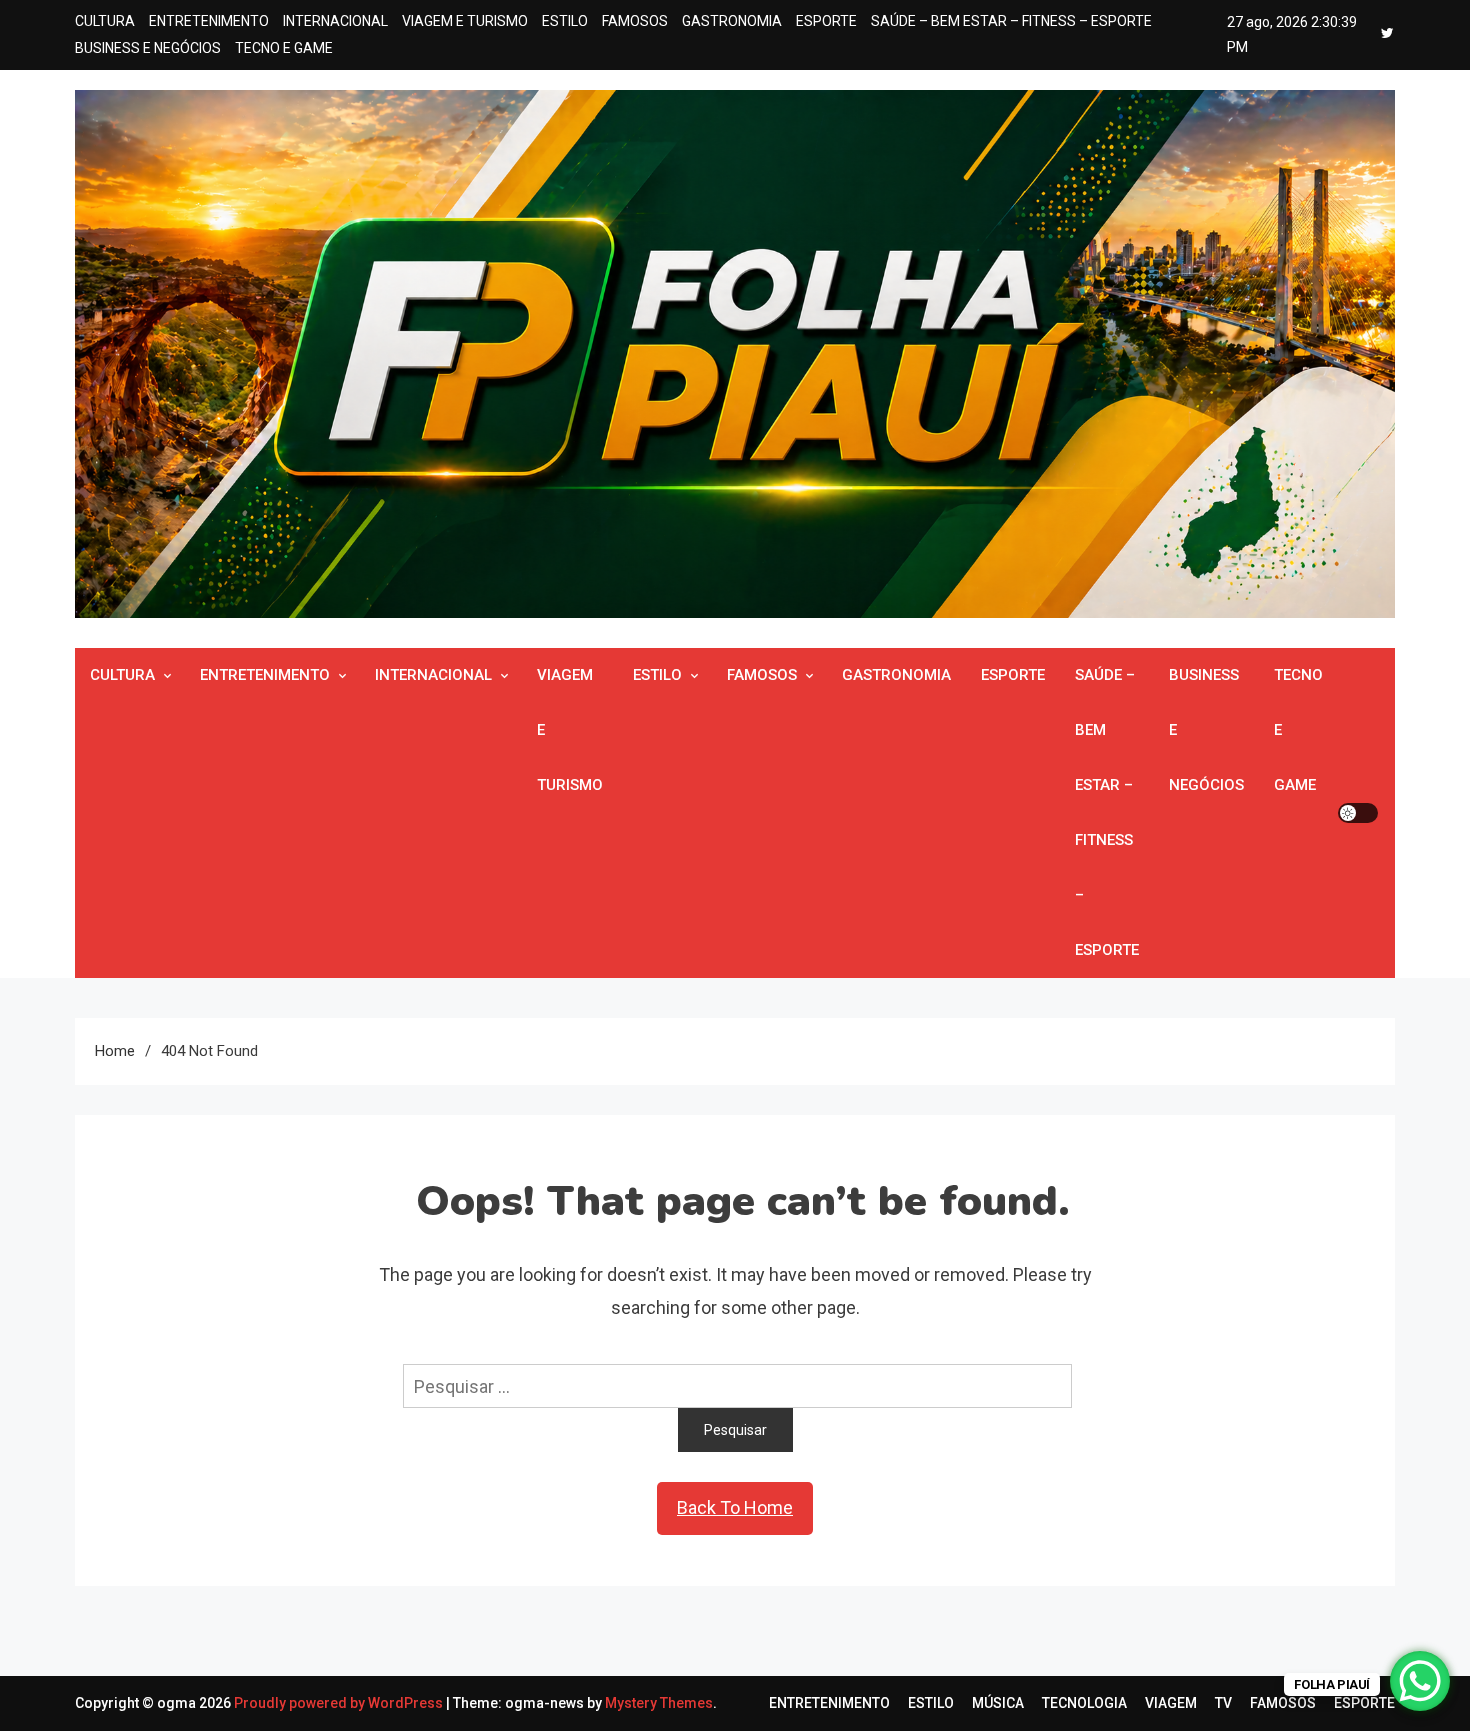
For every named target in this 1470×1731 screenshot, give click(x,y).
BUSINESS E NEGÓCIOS (148, 48)
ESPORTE (826, 21)
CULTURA (105, 21)
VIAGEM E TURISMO (465, 21)
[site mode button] (1358, 813)
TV (1223, 1703)
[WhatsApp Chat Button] (1420, 1681)
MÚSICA (998, 1703)
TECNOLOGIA (1084, 1703)
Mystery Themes (659, 1703)
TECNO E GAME (284, 48)
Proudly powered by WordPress (340, 1703)
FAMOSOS (635, 21)
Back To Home (735, 1507)
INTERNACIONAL (335, 21)
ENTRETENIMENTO (209, 21)
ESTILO (565, 21)
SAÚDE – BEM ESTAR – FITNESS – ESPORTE (1011, 21)
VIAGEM (1171, 1703)
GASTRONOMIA (732, 21)
